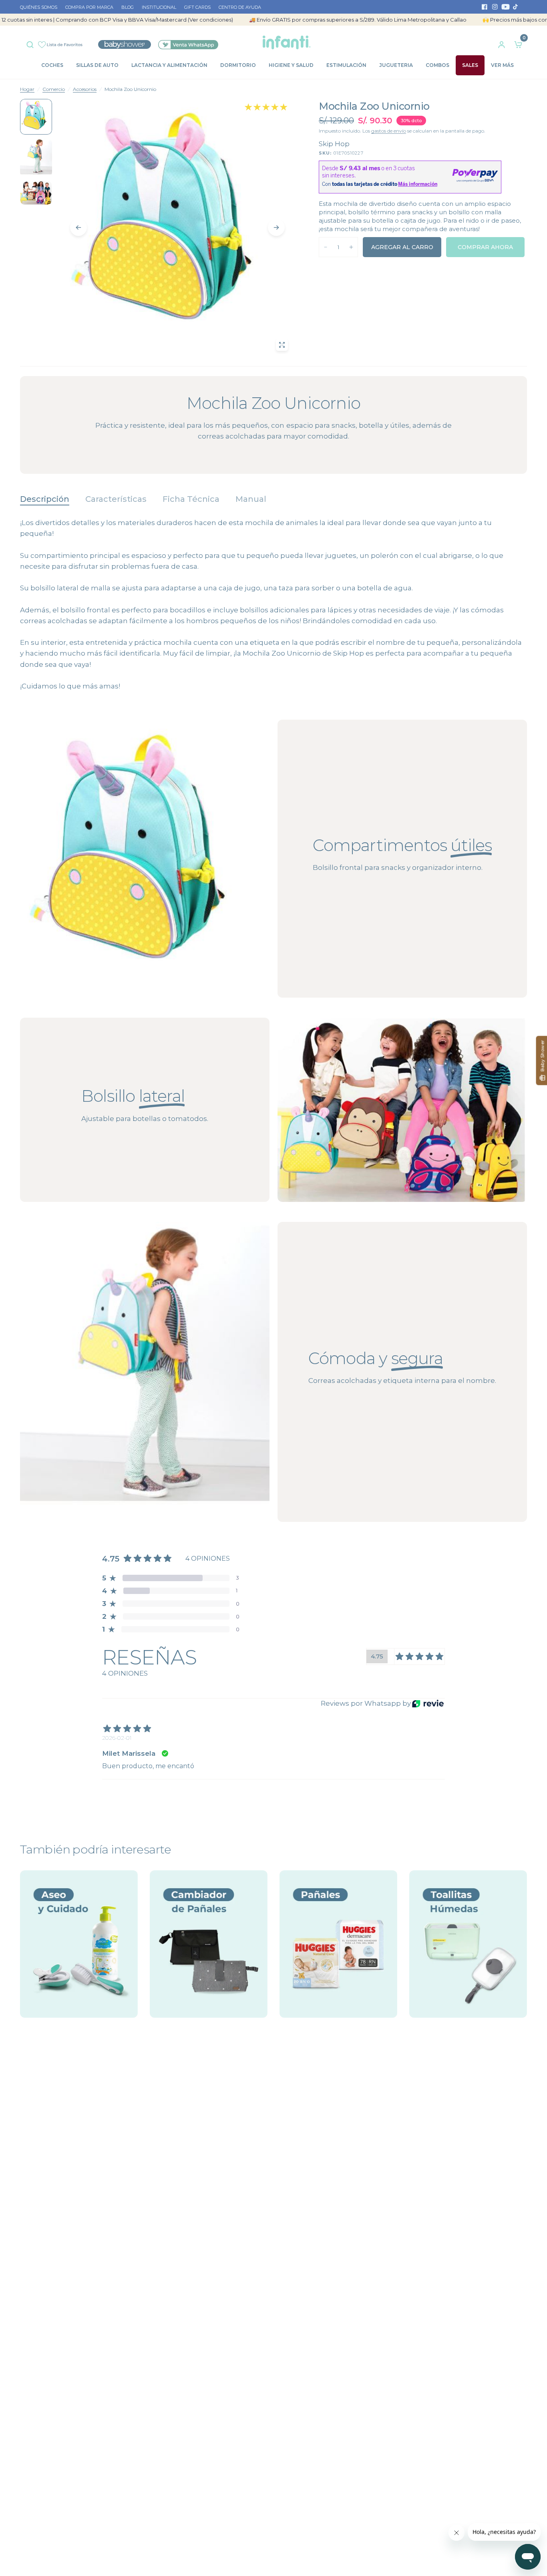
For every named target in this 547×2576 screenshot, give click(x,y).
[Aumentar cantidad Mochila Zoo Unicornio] (351, 247)
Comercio (54, 89)
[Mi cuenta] (502, 42)
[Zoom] (282, 345)
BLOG (128, 7)
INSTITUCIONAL (159, 7)
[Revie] (428, 1704)
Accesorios (85, 89)
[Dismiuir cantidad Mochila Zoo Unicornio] (326, 247)
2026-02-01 (117, 1738)
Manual (251, 499)
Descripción (45, 499)
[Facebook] (485, 7)
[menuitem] (41, 8)
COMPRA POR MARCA (89, 7)
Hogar (27, 89)
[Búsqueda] (32, 43)
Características (116, 499)
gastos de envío (389, 131)
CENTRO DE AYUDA (240, 7)
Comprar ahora (485, 247)
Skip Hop (334, 144)
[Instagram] (495, 7)
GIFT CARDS (197, 7)
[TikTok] (516, 7)
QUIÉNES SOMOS (39, 7)
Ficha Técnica (191, 499)
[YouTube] (505, 7)
